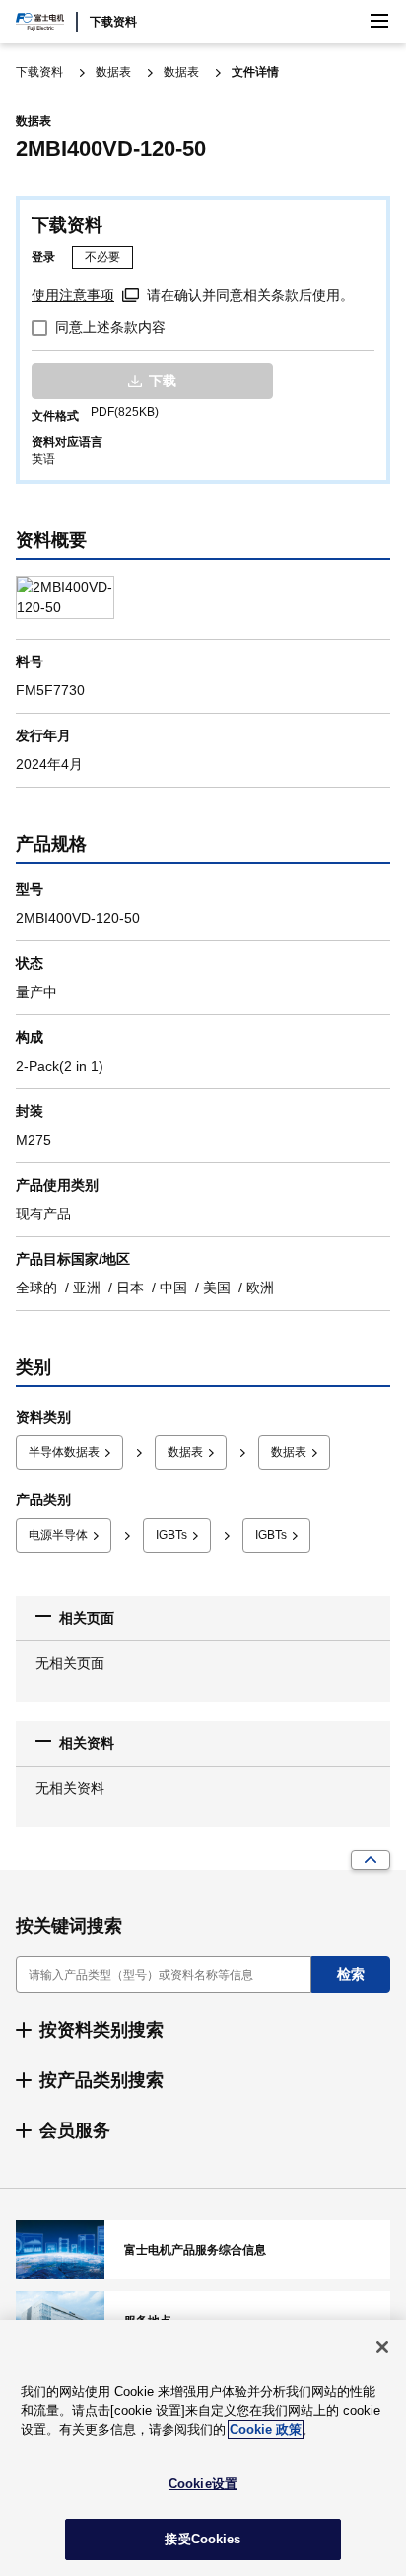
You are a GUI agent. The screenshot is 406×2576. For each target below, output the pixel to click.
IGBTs (171, 1535)
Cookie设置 (203, 2484)
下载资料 (113, 22)
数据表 (113, 72)
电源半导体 (58, 1535)
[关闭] (382, 2347)
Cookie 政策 (266, 2430)
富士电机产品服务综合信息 (203, 2250)
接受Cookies (203, 2539)
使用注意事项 (73, 295)
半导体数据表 (64, 1452)
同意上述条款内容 (110, 327)
